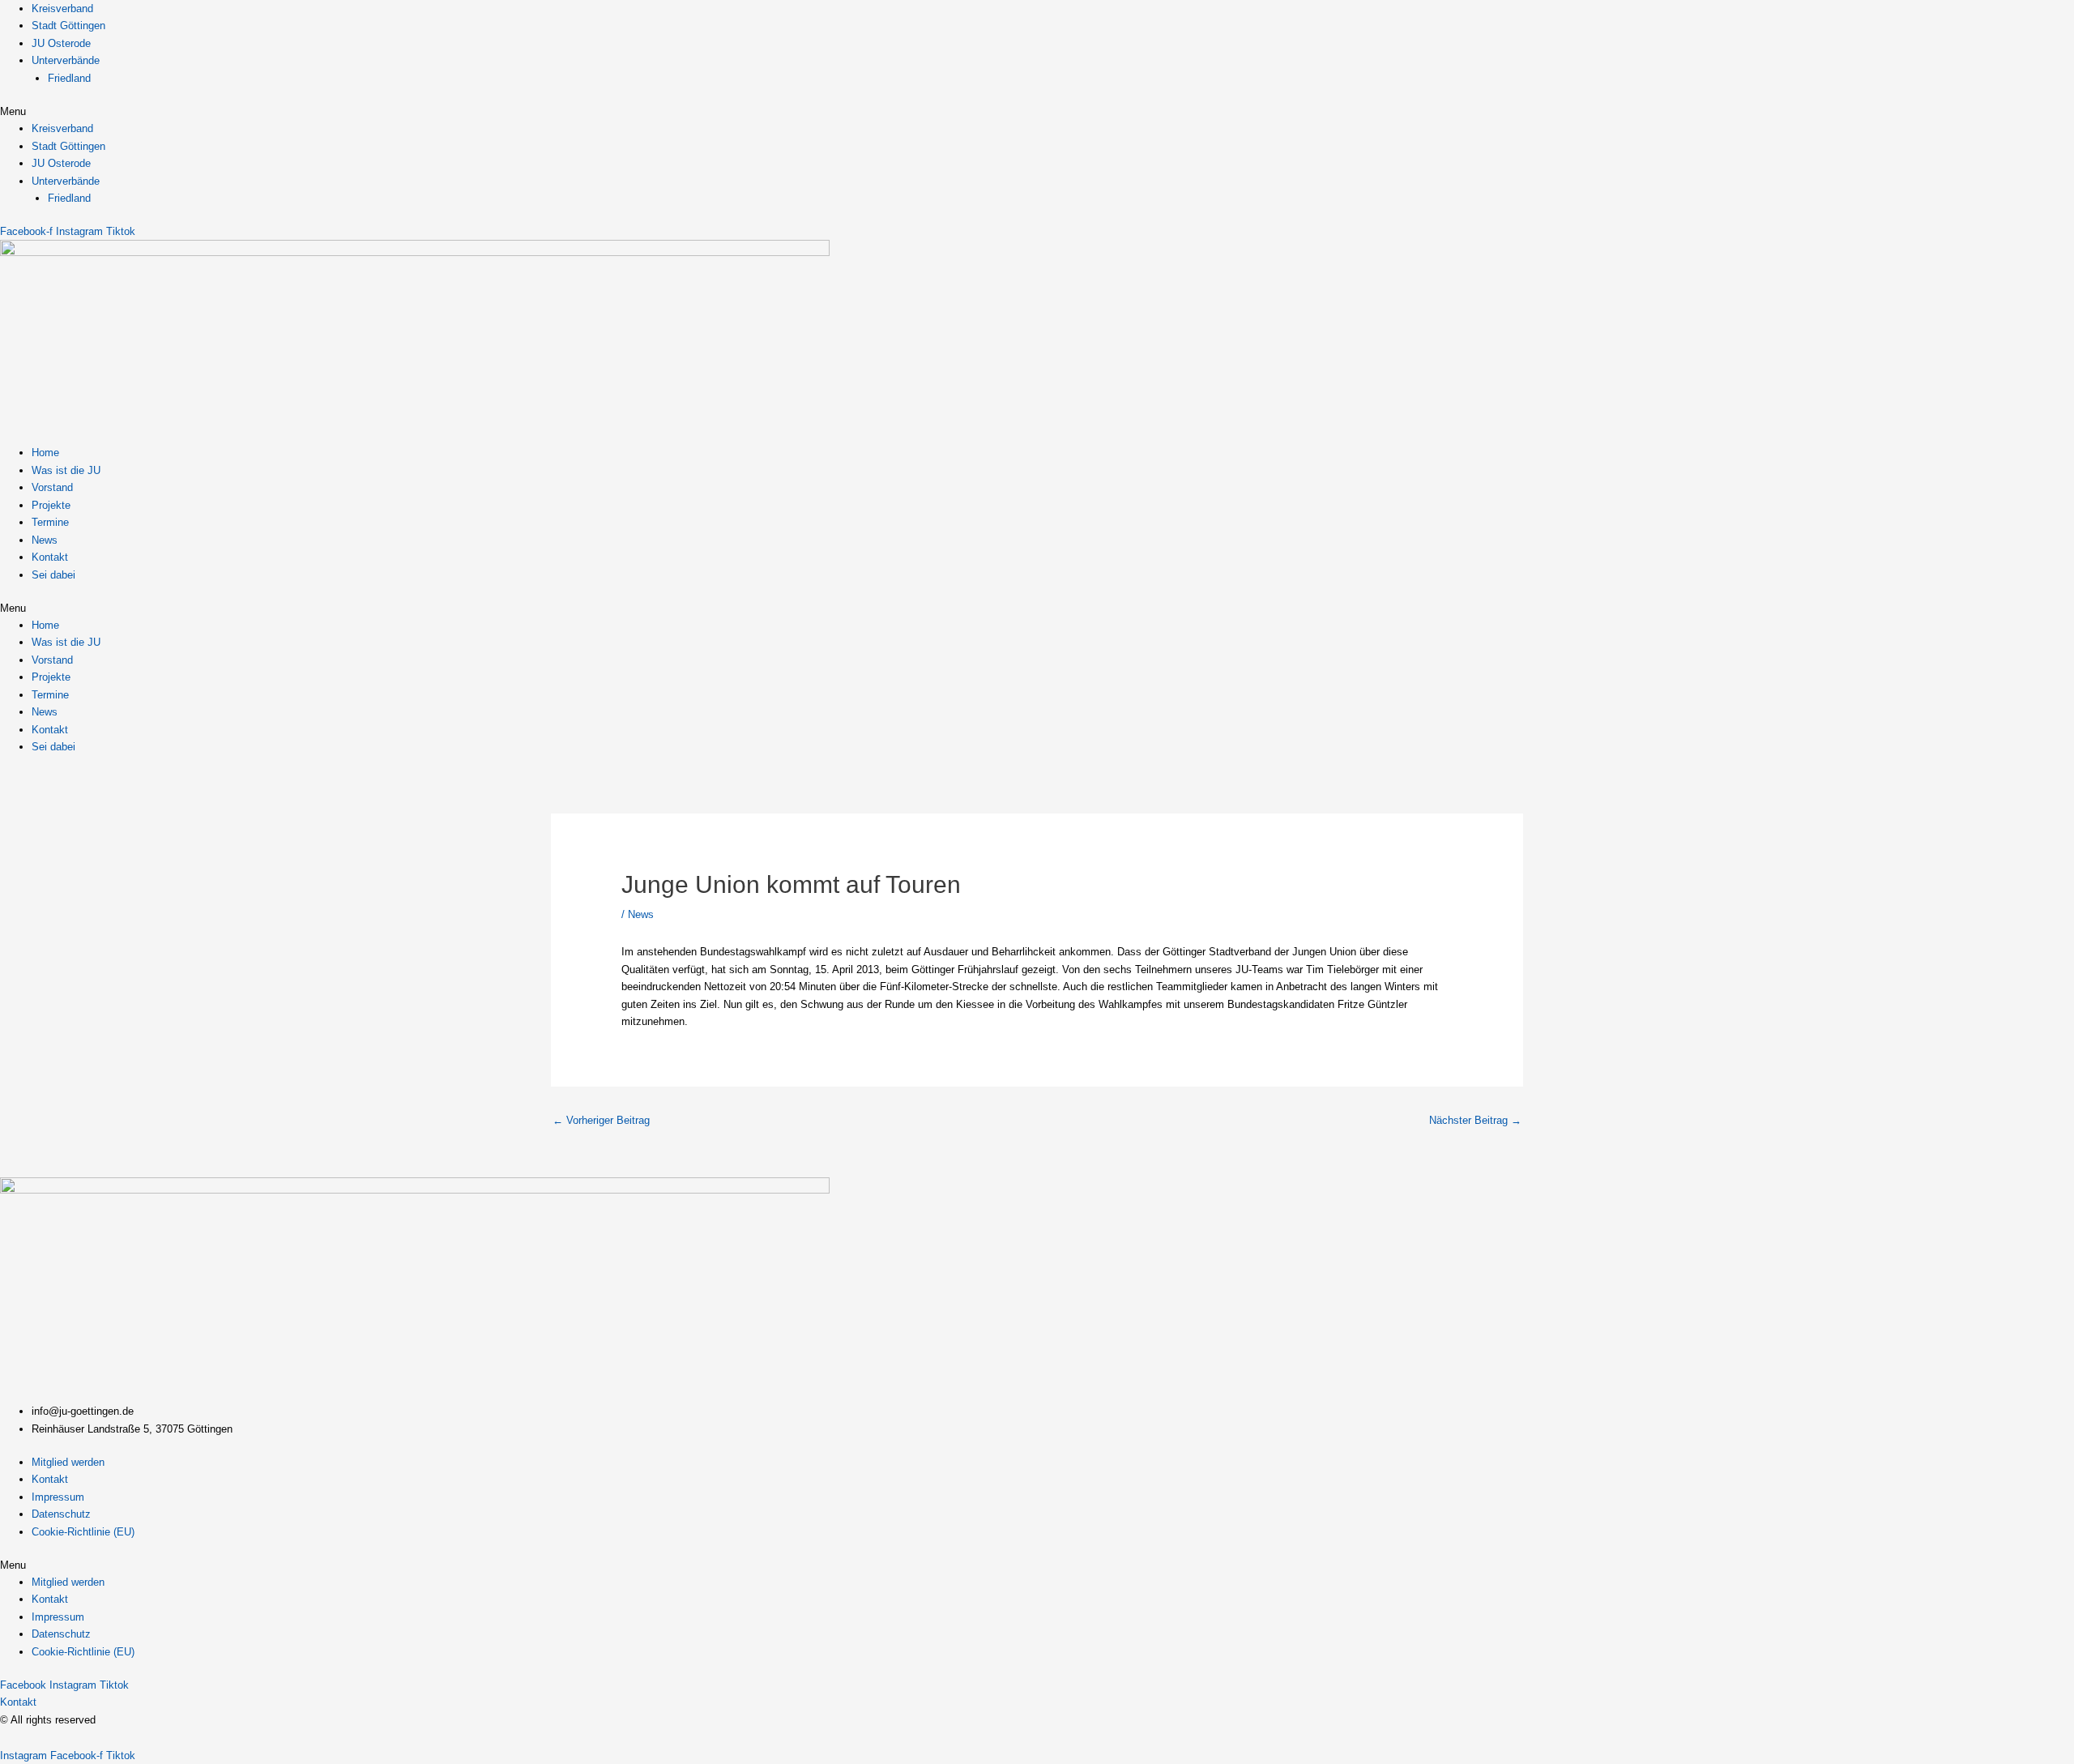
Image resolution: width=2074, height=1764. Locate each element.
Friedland (69, 78)
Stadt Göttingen (68, 26)
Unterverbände (66, 60)
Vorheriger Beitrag (601, 1120)
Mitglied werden (68, 1462)
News (45, 540)
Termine (50, 522)
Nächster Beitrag (1475, 1120)
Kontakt (50, 557)
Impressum (58, 1497)
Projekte (51, 505)
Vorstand (52, 487)
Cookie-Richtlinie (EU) (83, 1532)
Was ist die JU (66, 470)
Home (45, 453)
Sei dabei (53, 575)
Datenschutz (61, 1514)
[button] (1037, 111)
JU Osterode (61, 43)
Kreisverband (62, 9)
